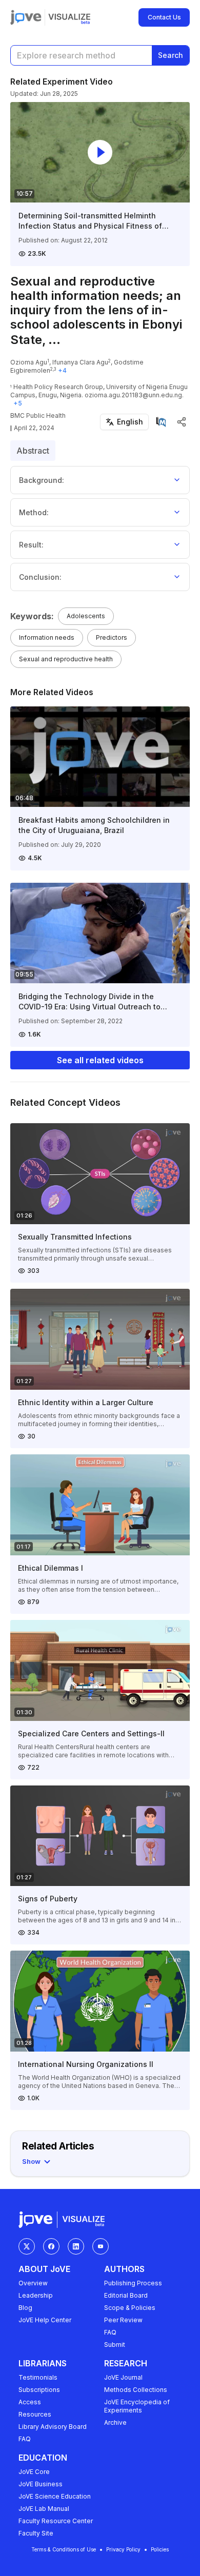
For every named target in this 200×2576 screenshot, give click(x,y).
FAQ (110, 2332)
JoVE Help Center (45, 2320)
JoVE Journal (123, 2377)
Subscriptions (39, 2390)
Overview (33, 2283)
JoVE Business (41, 2484)
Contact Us (164, 17)
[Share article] (182, 422)
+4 (62, 370)
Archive (115, 2422)
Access (30, 2402)
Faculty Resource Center (56, 2521)
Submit (115, 2345)
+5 (18, 403)
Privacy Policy (123, 2549)
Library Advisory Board (53, 2427)
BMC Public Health (38, 415)
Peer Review (123, 2320)
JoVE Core (34, 2472)
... (54, 340)
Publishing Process (133, 2283)
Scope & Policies (130, 2308)
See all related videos (100, 1060)
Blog (25, 2308)
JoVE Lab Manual (44, 2509)
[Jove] (26, 17)
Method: (34, 512)
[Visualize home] (69, 17)
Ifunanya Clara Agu (80, 362)
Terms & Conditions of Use (64, 2549)
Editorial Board (126, 2295)
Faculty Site (36, 2533)
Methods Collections (136, 2390)
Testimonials (38, 2377)
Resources (35, 2414)
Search (171, 55)
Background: (42, 480)
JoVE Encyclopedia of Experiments (137, 2406)
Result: (31, 545)
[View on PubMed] (161, 422)
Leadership (36, 2295)
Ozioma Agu (29, 362)
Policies (160, 2549)
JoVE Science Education (55, 2496)
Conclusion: (40, 577)
